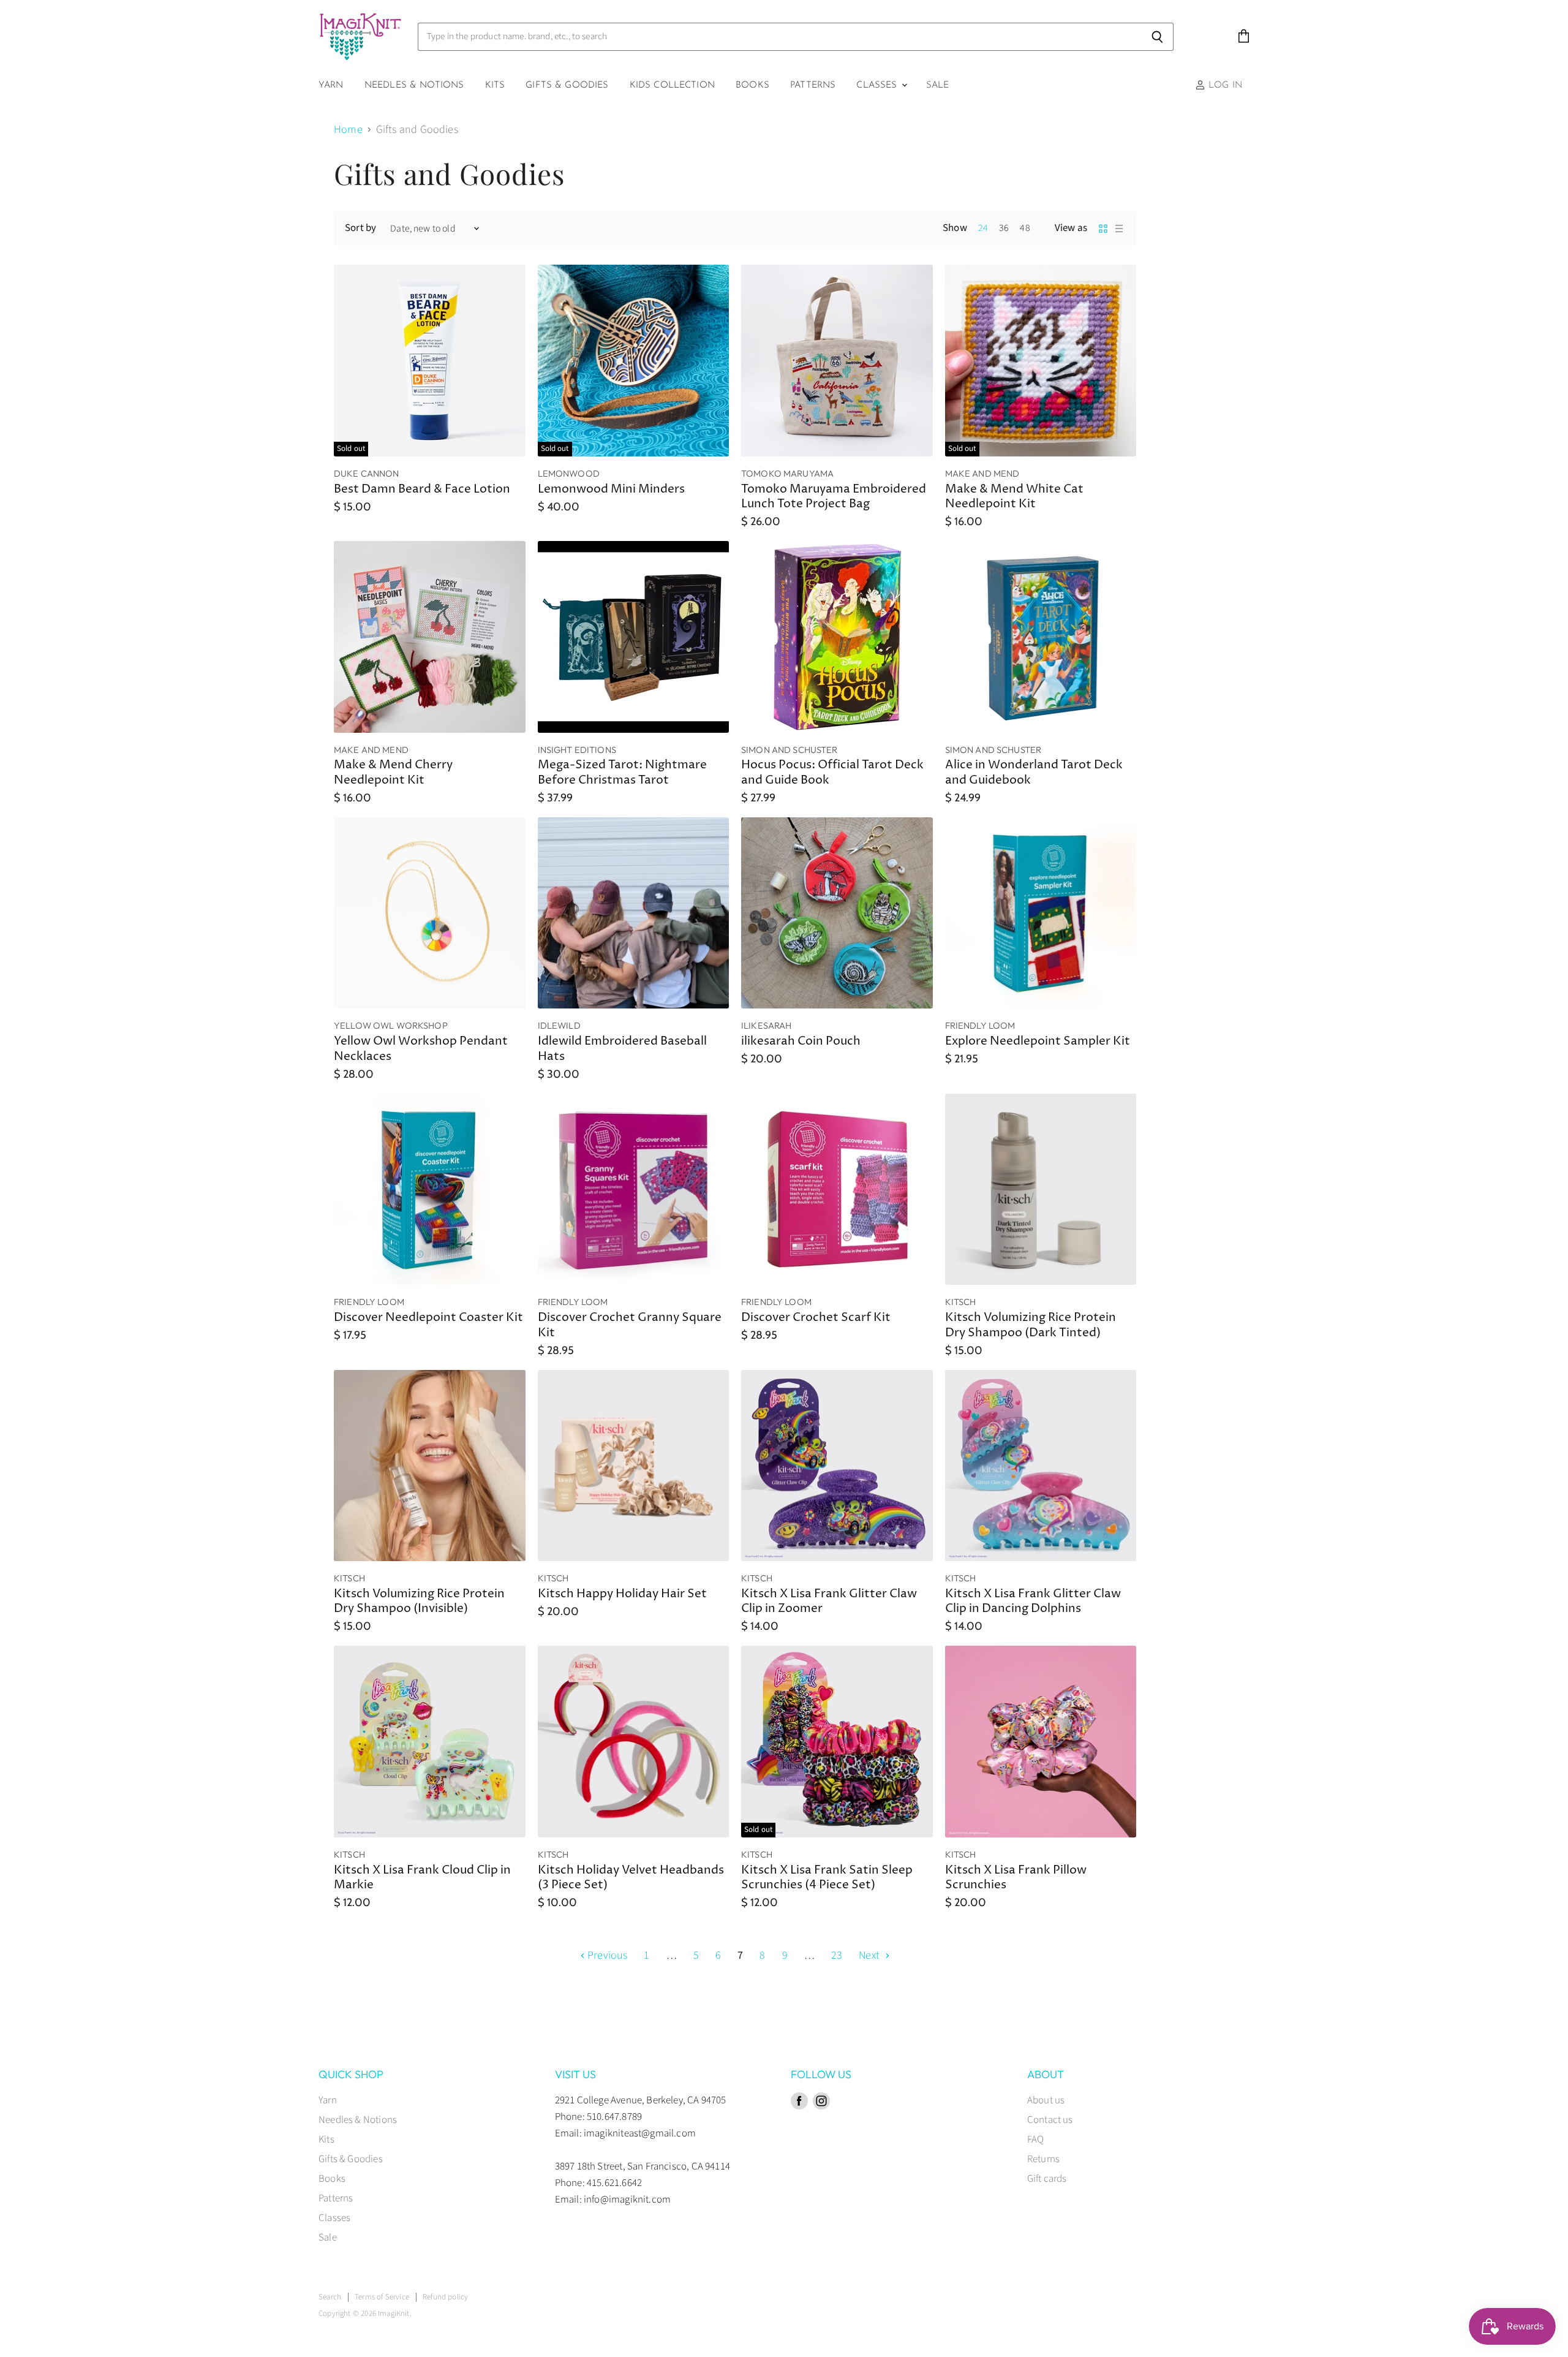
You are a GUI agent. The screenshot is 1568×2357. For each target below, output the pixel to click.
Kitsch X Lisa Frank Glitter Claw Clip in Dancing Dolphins (1033, 1602)
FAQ (1036, 2139)
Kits (495, 85)
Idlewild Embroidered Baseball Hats (622, 1049)
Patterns (813, 85)
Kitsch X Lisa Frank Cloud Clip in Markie (422, 1878)
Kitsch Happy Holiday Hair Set (622, 1594)
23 (837, 1955)
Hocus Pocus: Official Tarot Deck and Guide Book (832, 773)
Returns (1043, 2159)
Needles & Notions (414, 85)
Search (330, 2297)
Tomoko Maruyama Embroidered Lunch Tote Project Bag (834, 497)
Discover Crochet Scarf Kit (816, 1318)
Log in (1224, 85)
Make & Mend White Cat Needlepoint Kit (1014, 497)
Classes (878, 85)
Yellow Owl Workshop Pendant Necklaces (421, 1049)
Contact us (1050, 2120)
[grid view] (1103, 229)
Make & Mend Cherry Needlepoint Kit (393, 773)
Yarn (331, 85)
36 (1004, 228)
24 (983, 228)
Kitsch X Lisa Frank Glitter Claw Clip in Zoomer (829, 1602)
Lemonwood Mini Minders (611, 489)
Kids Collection (672, 85)
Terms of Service (382, 2297)
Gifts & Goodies (567, 85)
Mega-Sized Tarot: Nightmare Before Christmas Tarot (622, 773)
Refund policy (445, 2297)
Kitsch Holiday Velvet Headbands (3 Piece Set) (631, 1878)
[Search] (1157, 37)
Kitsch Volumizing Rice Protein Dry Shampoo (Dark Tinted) (1031, 1325)
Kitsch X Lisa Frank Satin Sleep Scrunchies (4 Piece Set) (827, 1878)
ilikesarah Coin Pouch (801, 1041)
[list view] (1119, 229)
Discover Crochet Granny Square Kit (630, 1325)
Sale (938, 85)
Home (348, 130)
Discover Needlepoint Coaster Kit (428, 1318)
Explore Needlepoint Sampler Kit (1038, 1041)
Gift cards (1047, 2179)
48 (1025, 228)
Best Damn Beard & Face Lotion (422, 489)
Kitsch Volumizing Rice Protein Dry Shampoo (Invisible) (419, 1602)
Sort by (360, 228)
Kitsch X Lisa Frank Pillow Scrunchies (1016, 1878)
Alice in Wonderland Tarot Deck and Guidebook (1034, 773)
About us (1046, 2100)
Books (752, 85)
